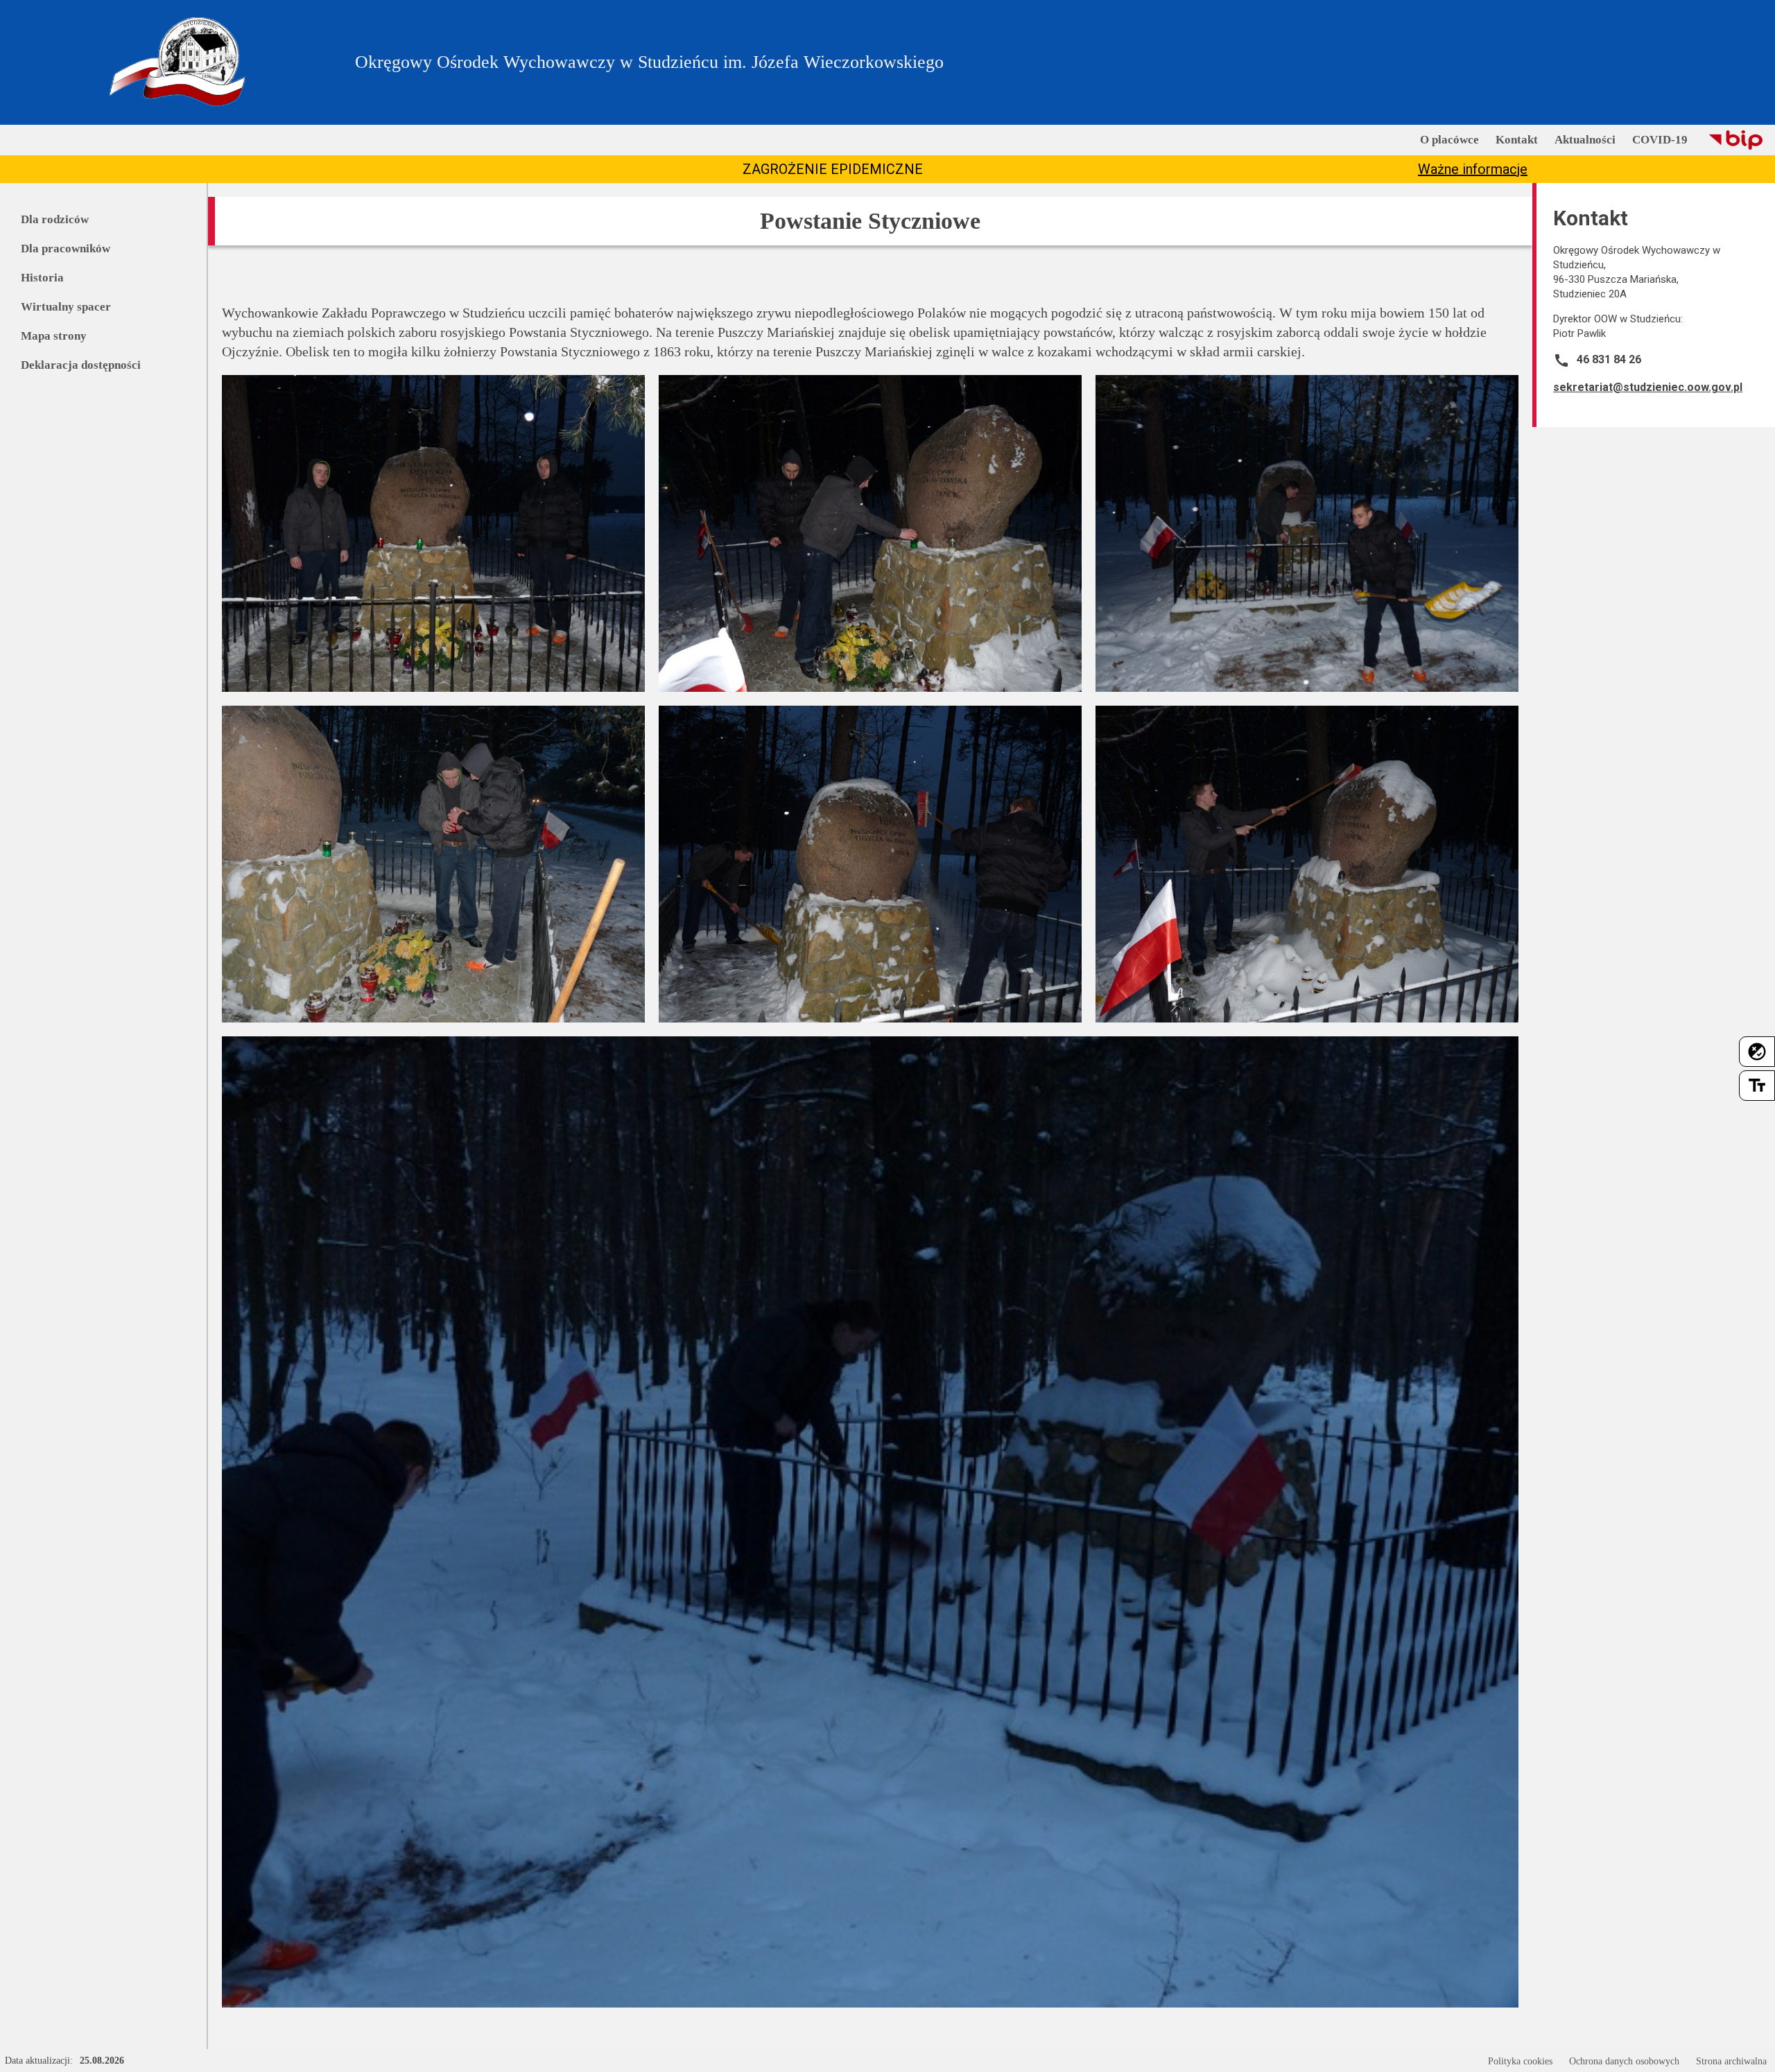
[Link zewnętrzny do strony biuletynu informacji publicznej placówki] (1735, 140)
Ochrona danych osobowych (1624, 2061)
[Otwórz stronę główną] (177, 62)
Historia (42, 278)
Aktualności (1585, 140)
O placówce (1449, 140)
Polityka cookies (1520, 2061)
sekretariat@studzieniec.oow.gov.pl (1648, 387)
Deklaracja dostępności (81, 365)
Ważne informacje (1473, 169)
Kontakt (1517, 140)
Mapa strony (54, 336)
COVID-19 (1660, 140)
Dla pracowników (66, 249)
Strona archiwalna (1731, 2061)
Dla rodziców (55, 219)
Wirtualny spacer (66, 307)
